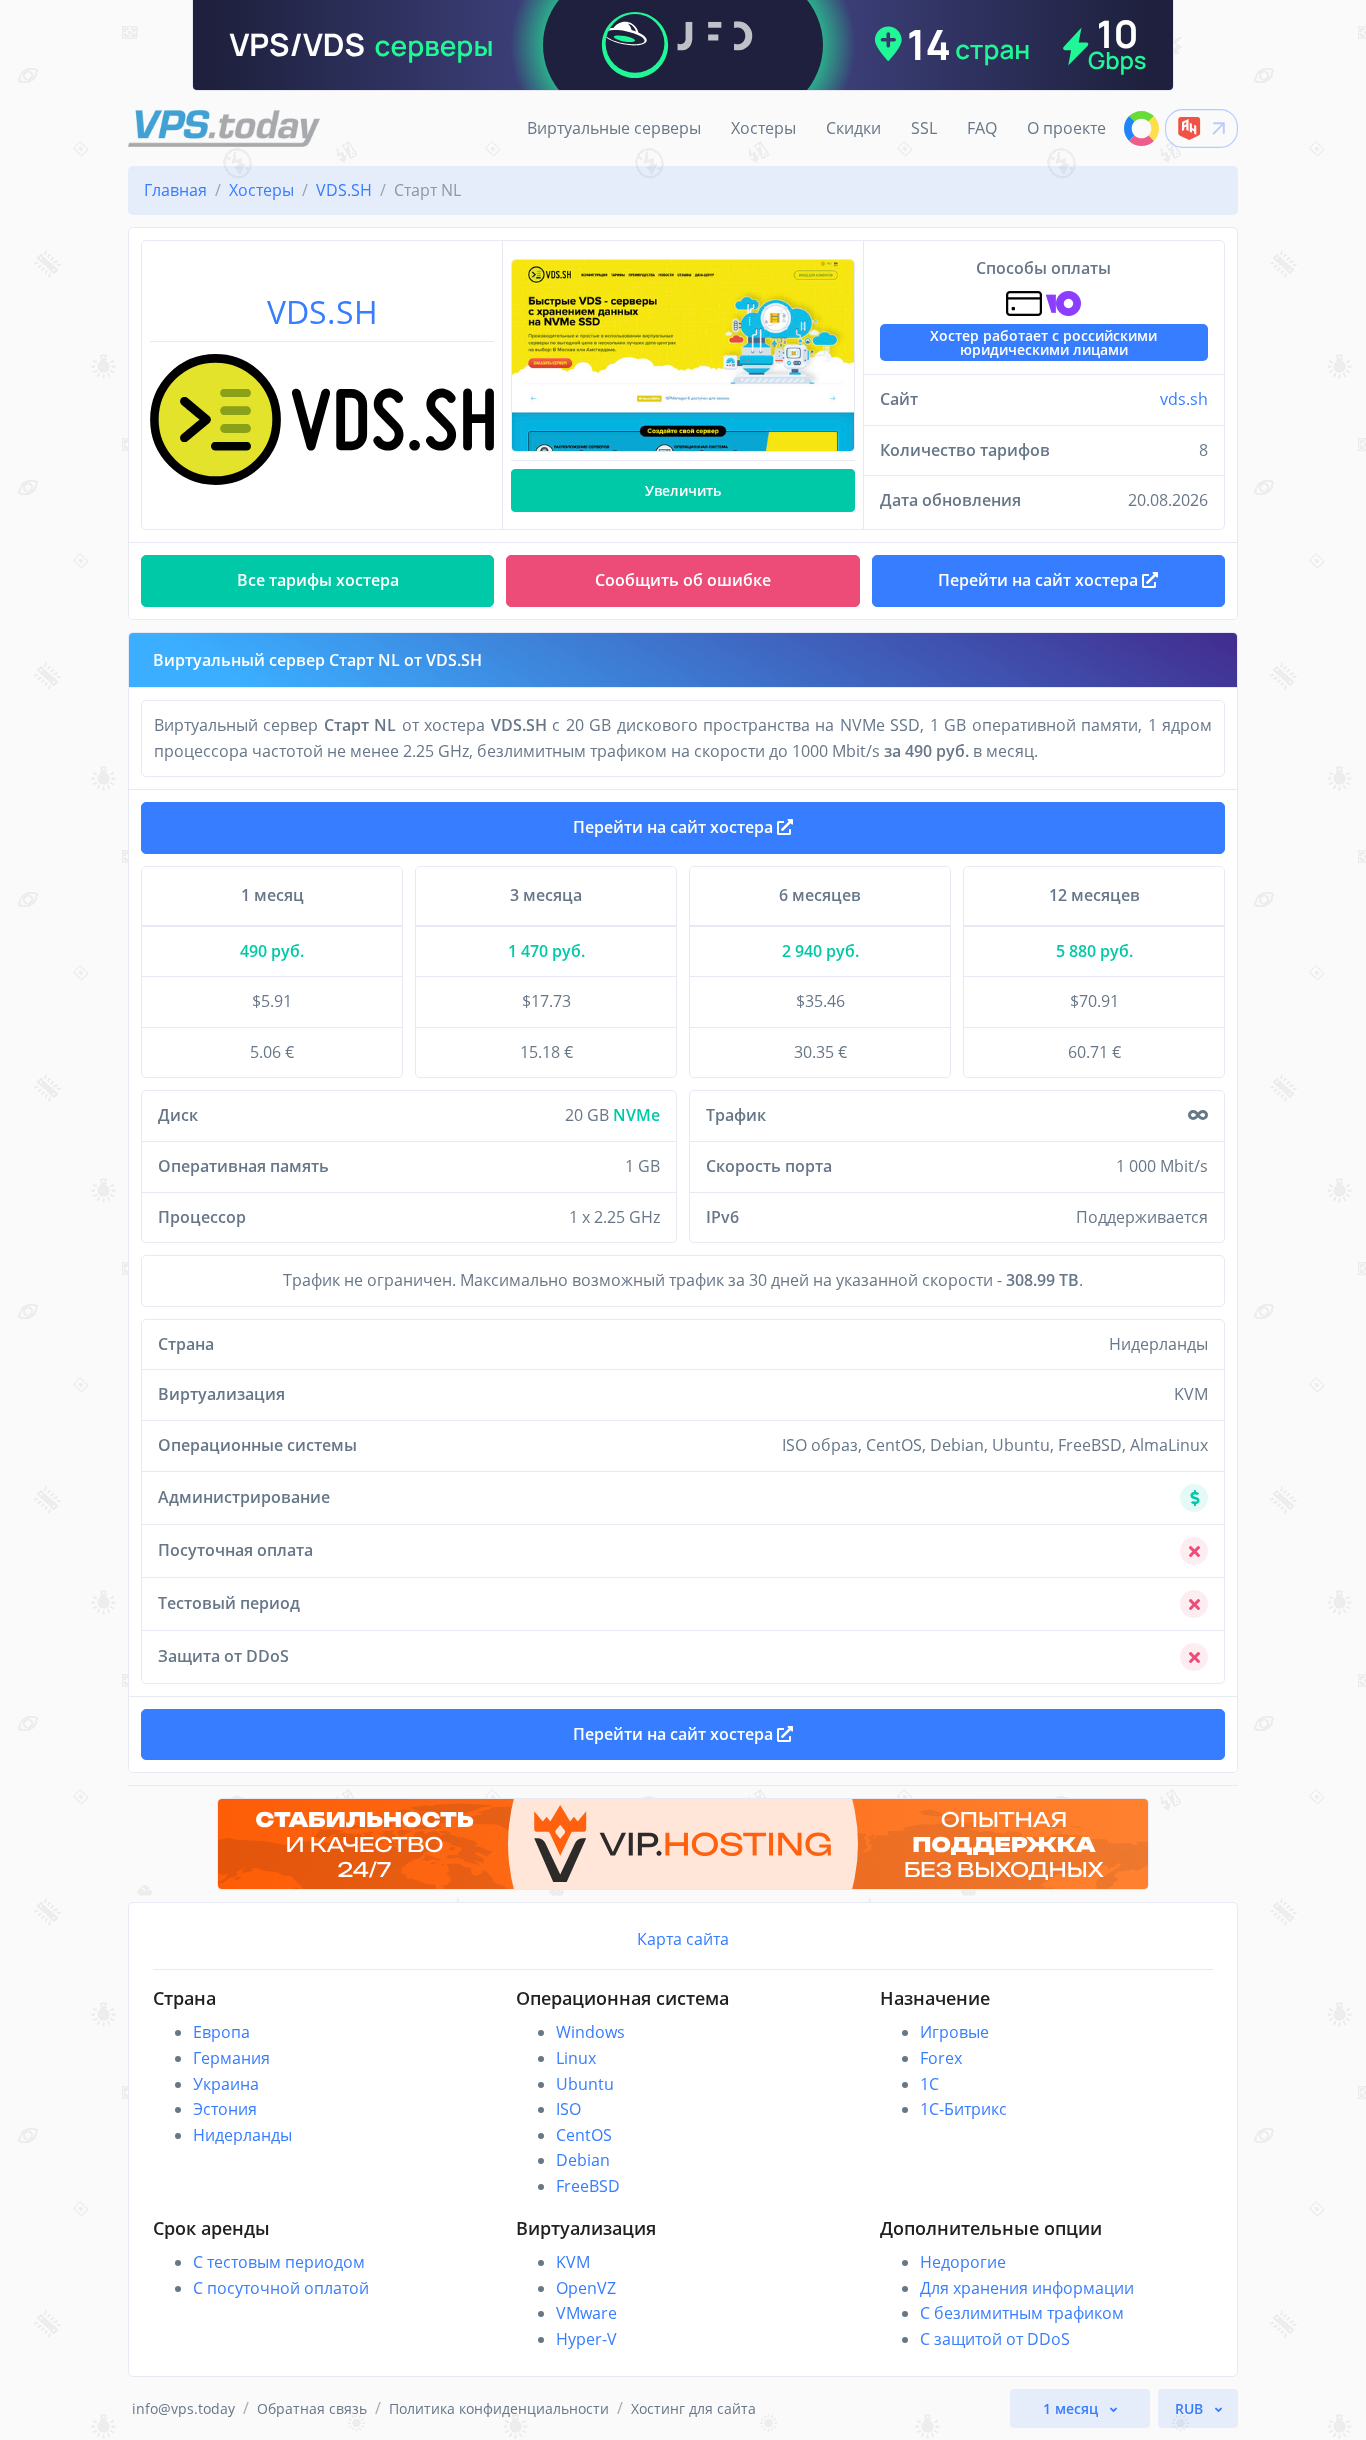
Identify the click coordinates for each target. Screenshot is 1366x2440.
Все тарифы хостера (318, 580)
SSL (924, 128)
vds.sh (1184, 399)
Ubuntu (585, 2084)
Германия (231, 2058)
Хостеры (763, 128)
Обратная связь (312, 2408)
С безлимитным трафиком (1022, 2313)
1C (929, 2084)
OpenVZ (586, 2288)
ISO (568, 2109)
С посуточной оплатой (281, 2288)
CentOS (584, 2135)
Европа (221, 2032)
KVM (573, 2262)
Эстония (225, 2109)
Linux (576, 2058)
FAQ (982, 128)
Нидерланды (242, 2135)
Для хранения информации (1027, 2288)
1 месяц (1072, 2408)
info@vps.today (183, 2408)
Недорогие (963, 2262)
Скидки (853, 128)
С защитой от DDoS (995, 2339)
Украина (226, 2084)
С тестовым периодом (279, 2262)
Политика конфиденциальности (499, 2408)
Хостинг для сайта (693, 2408)
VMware (586, 2313)
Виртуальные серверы (614, 128)
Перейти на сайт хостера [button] (1040, 580)
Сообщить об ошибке (683, 580)
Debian (583, 2160)
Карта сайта (683, 1939)
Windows (590, 2032)
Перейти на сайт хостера (675, 827)
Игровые (954, 2032)
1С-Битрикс (963, 2109)
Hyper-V (586, 2339)
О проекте (1066, 128)
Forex (941, 2058)
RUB (1191, 2408)
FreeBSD (588, 2186)
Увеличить (683, 490)
